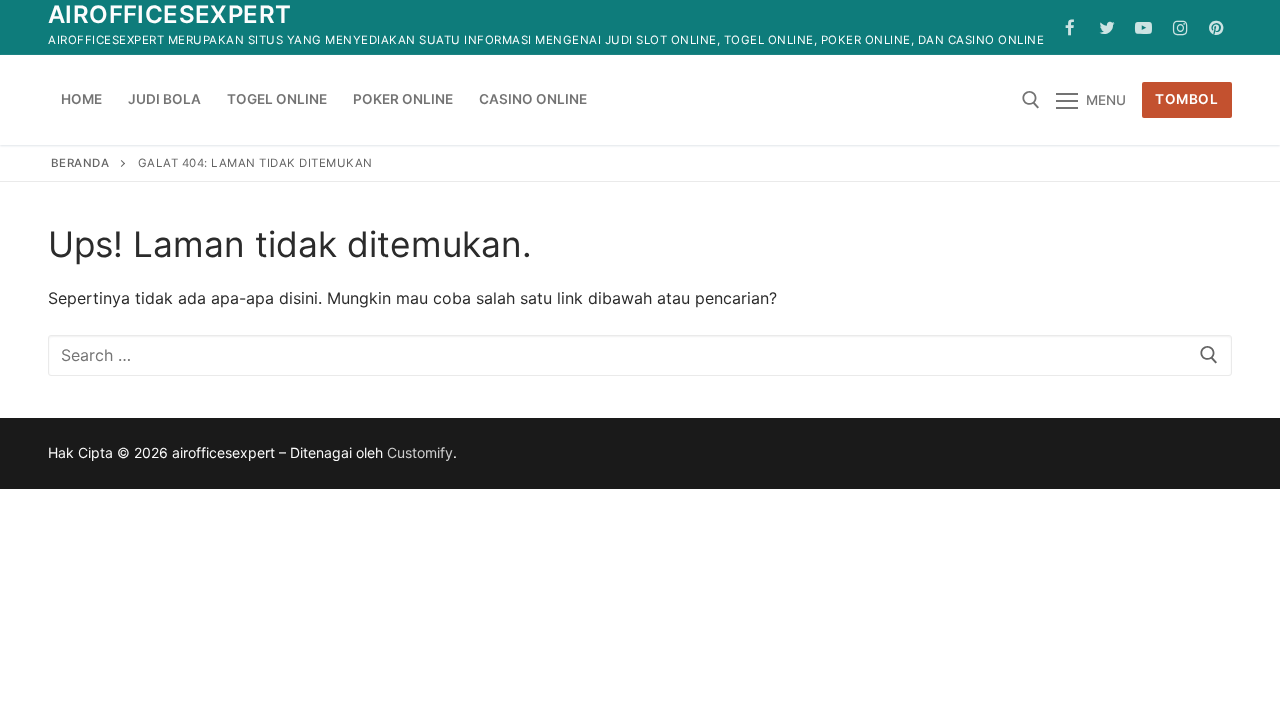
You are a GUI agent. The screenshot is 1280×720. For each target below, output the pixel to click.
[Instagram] (1180, 27)
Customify (420, 452)
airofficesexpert (169, 14)
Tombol (1186, 99)
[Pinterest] (1216, 27)
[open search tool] (1031, 100)
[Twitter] (1107, 27)
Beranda (80, 163)
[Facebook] (1070, 27)
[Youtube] (1143, 27)
